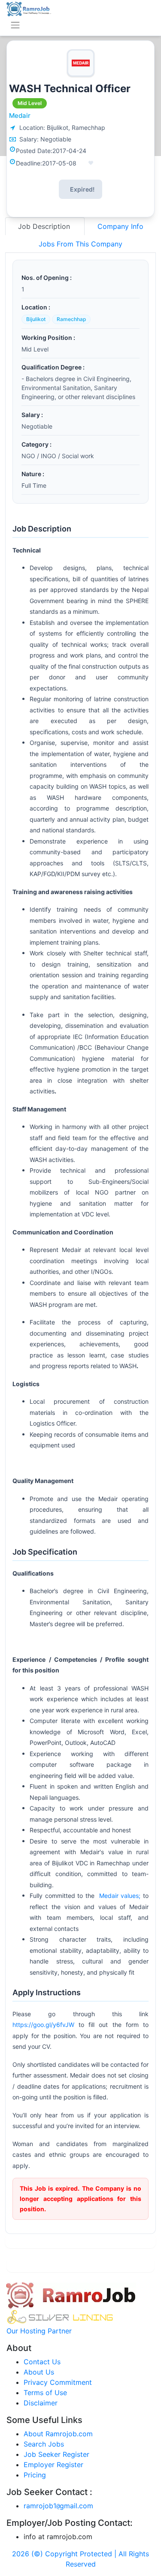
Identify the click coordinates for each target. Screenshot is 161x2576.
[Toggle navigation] (15, 25)
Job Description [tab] (45, 226)
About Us (39, 2372)
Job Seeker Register (56, 2454)
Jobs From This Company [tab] (80, 244)
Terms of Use (45, 2393)
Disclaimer (41, 2403)
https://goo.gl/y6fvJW (43, 2025)
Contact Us (42, 2362)
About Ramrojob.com (58, 2434)
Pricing (35, 2475)
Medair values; (118, 1896)
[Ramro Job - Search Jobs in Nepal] (29, 8)
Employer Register (53, 2465)
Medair (20, 116)
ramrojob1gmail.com (58, 2506)
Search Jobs (44, 2444)
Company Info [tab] (120, 226)
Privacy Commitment (58, 2382)
